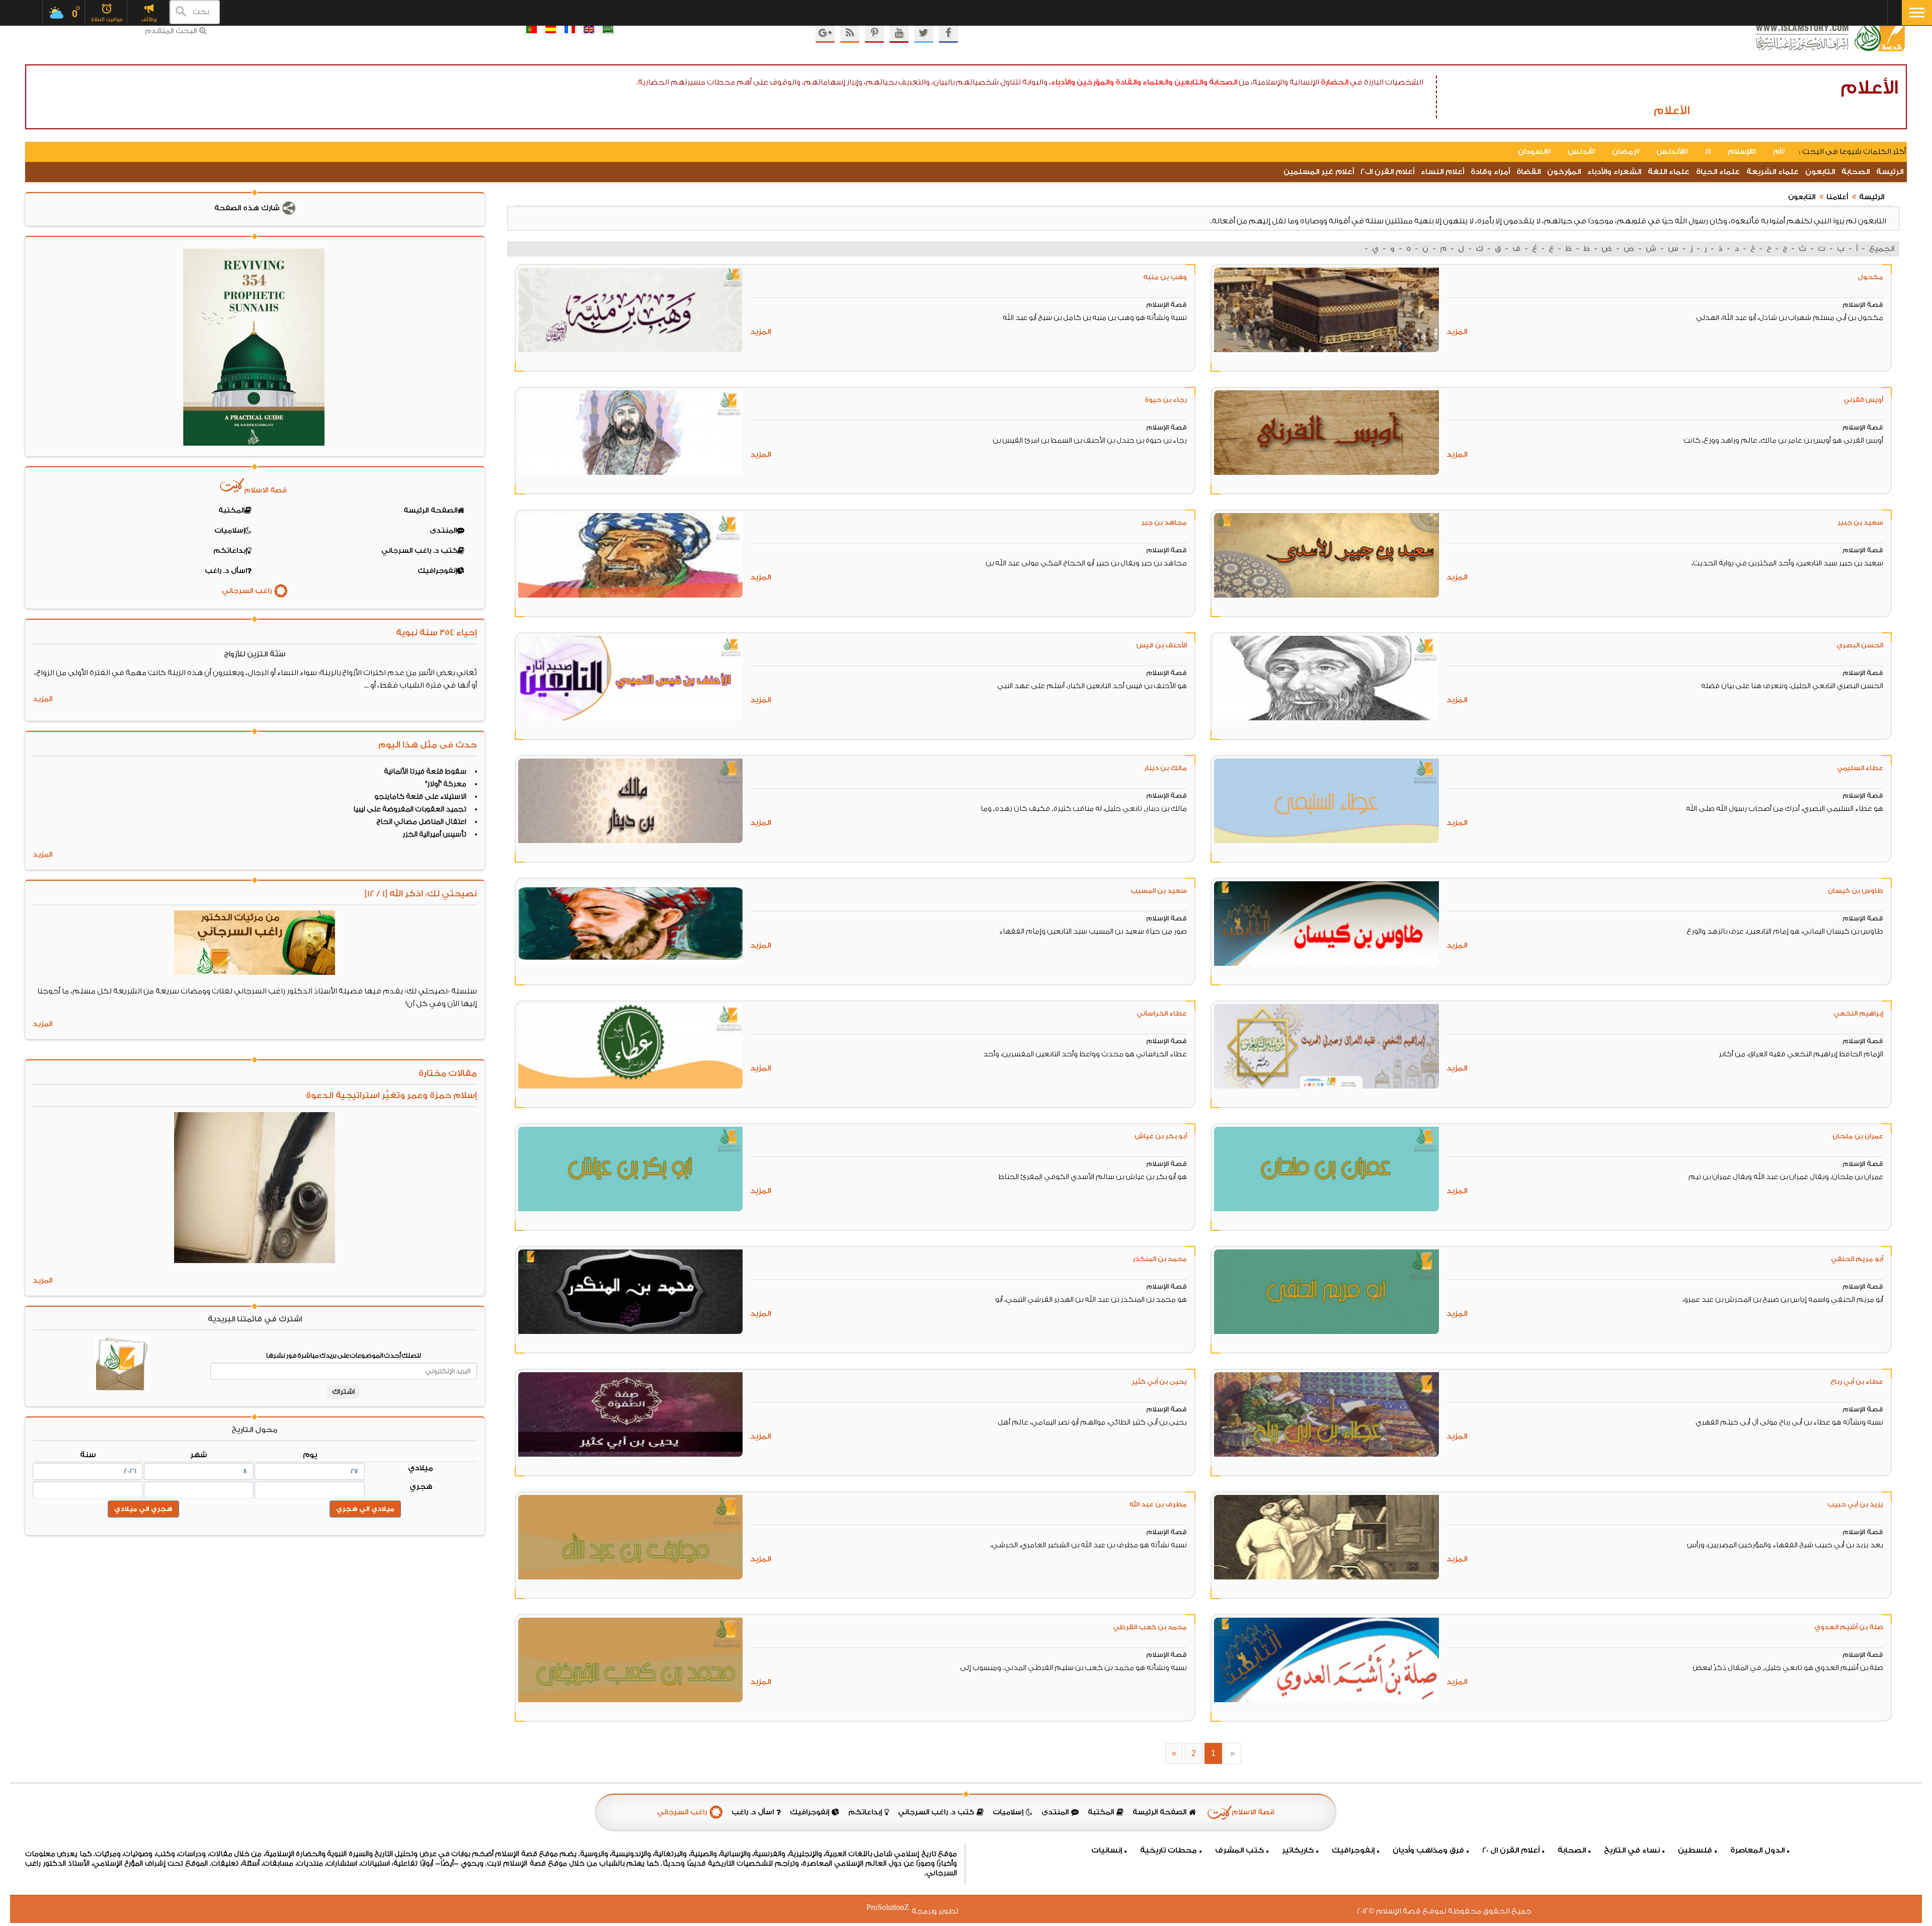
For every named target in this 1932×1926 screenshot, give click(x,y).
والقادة (1128, 82)
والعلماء (1158, 82)
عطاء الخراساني (1162, 1013)
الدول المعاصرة (1757, 1850)
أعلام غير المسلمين (1319, 172)
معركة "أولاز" (446, 784)
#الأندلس (1672, 152)
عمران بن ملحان (1858, 1136)
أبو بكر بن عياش (1161, 1136)
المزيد (1457, 332)
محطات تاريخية (1169, 1850)
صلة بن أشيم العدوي (1849, 1627)
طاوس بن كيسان (1856, 891)
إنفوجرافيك (1353, 1850)
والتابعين (1191, 82)
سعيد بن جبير (1860, 522)
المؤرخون (1564, 172)
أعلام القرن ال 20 (1511, 1850)
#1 (1708, 152)
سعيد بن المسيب (1159, 891)
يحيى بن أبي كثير (1159, 1381)
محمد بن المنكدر (1160, 1259)
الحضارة (1335, 82)
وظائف (149, 19)
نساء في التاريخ (1632, 1850)
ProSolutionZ (894, 1908)
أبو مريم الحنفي (1857, 1259)
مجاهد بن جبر (1164, 522)
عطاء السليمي (1860, 768)
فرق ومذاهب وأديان (1428, 1850)
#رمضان (1626, 152)
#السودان (1535, 152)
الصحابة (1223, 82)
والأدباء (1063, 82)
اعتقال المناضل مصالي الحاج (421, 822)
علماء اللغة (1669, 172)
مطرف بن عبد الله (1158, 1504)
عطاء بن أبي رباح (1857, 1381)
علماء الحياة (1718, 172)
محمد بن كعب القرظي (1150, 1627)
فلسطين (1695, 1850)
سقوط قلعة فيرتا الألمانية (425, 772)
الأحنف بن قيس (1161, 645)
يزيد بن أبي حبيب (1855, 1504)
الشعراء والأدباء (1614, 172)
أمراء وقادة (1490, 172)
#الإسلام (1742, 152)
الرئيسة (1890, 172)
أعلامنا (1837, 197)
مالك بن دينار (1165, 768)
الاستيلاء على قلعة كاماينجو (420, 797)
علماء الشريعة (1773, 172)
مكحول (1870, 277)
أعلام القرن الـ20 (1387, 172)
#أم (1779, 152)
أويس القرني (1863, 400)
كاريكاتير (1298, 1850)
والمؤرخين (1095, 82)
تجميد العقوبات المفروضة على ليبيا (410, 809)
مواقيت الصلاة (107, 19)
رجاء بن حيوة (1166, 400)
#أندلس (1582, 152)
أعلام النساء (1442, 172)
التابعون (1820, 172)
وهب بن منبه (1165, 277)
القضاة (1528, 172)
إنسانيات (1107, 1850)
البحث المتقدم (171, 31)
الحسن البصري (1860, 645)
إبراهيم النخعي (1858, 1013)
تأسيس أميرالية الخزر (434, 834)
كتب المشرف (1239, 1850)
